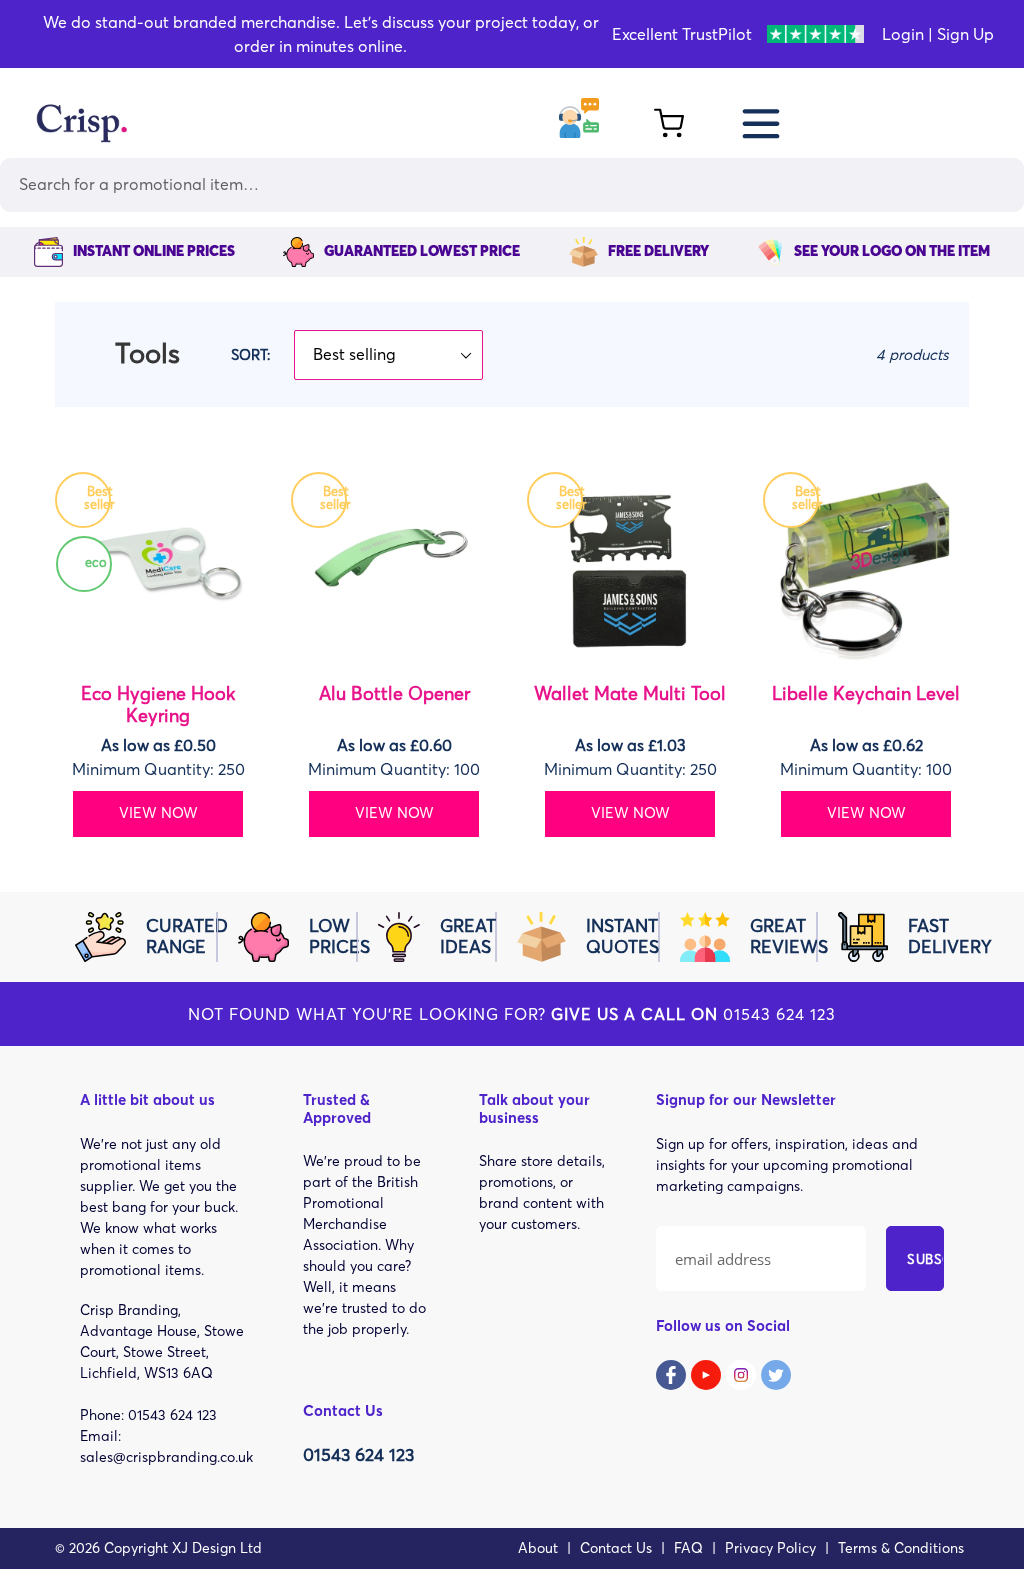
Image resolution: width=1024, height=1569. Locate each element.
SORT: (250, 355)
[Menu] (762, 120)
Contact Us (616, 1548)
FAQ (688, 1548)
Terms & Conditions (901, 1548)
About (538, 1548)
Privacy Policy (770, 1548)
